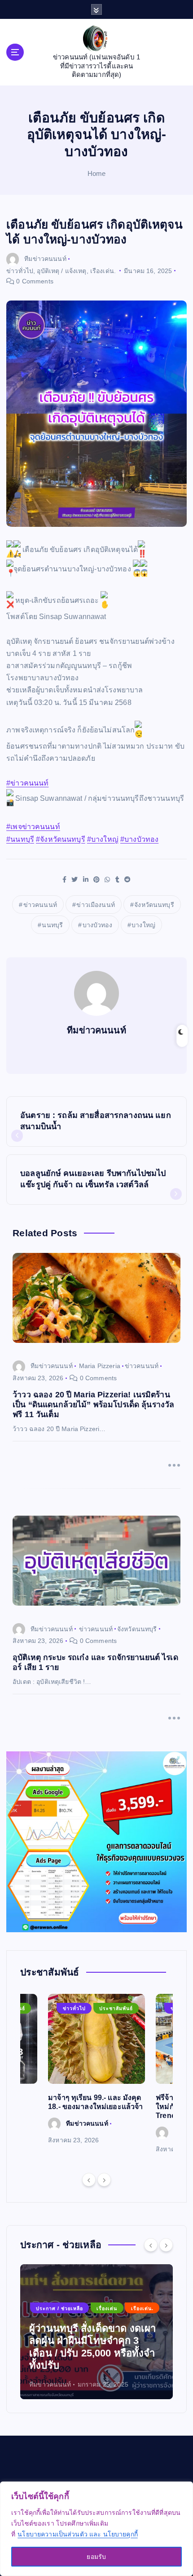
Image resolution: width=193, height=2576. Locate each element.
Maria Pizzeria (100, 1366)
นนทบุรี (52, 925)
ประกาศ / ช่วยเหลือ (59, 2308)
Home (97, 173)
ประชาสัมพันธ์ (116, 2008)
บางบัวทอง (97, 925)
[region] (96, 2529)
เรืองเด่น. (103, 271)
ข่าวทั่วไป (20, 271)
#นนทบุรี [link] (20, 839)
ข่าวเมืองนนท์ (95, 905)
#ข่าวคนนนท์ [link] (27, 783)
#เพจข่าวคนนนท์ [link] (33, 827)
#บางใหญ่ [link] (103, 839)
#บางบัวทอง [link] (139, 839)
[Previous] (89, 2180)
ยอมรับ (96, 2557)
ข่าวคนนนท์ (40, 905)
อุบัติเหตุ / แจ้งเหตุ (61, 271)
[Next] (104, 2180)
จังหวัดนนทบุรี (154, 905)
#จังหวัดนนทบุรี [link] (61, 839)
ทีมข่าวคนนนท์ (45, 259)
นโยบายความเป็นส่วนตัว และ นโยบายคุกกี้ (78, 2534)
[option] (96, 2070)
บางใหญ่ (143, 925)
